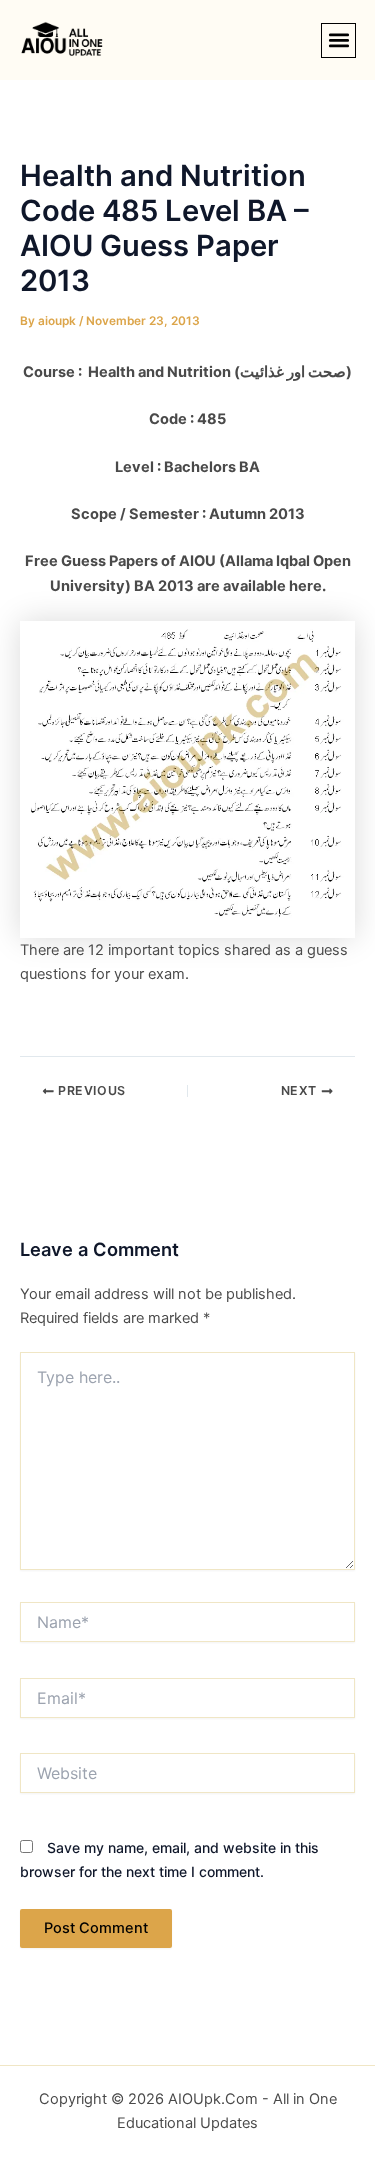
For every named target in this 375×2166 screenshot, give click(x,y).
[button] (338, 40)
